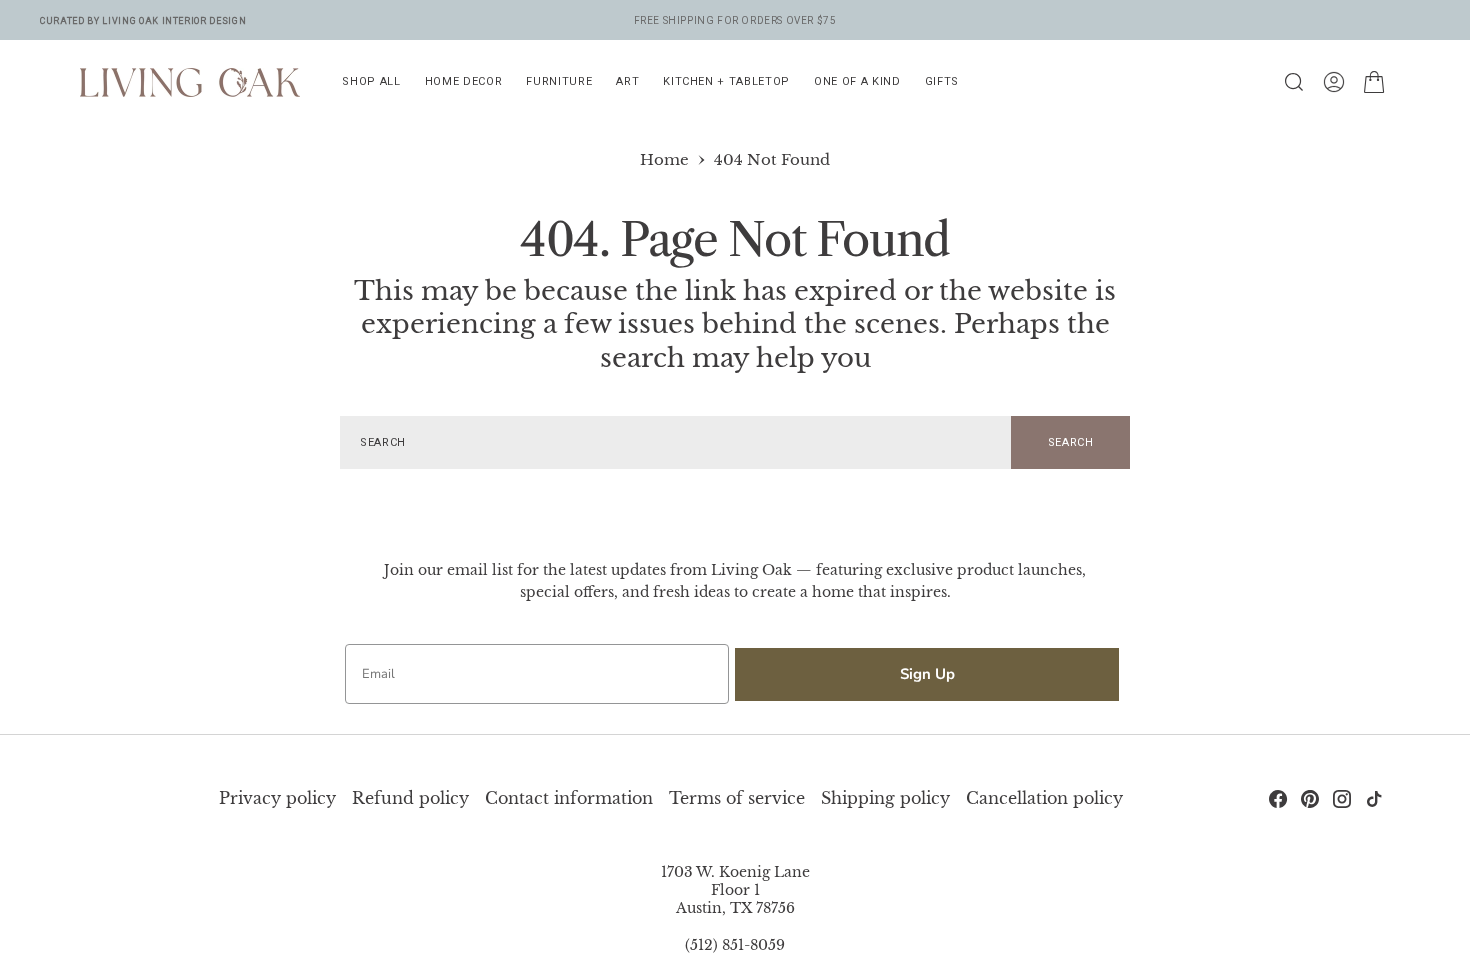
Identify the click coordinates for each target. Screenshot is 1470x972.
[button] (1334, 82)
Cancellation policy (1044, 798)
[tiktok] (1374, 799)
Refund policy (410, 798)
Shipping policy (885, 798)
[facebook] (1278, 799)
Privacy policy (277, 798)
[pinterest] (1310, 799)
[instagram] (1342, 799)
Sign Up (927, 674)
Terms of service (737, 798)
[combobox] (675, 442)
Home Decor (464, 81)
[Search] (1294, 82)
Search (1071, 442)
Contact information (569, 798)
